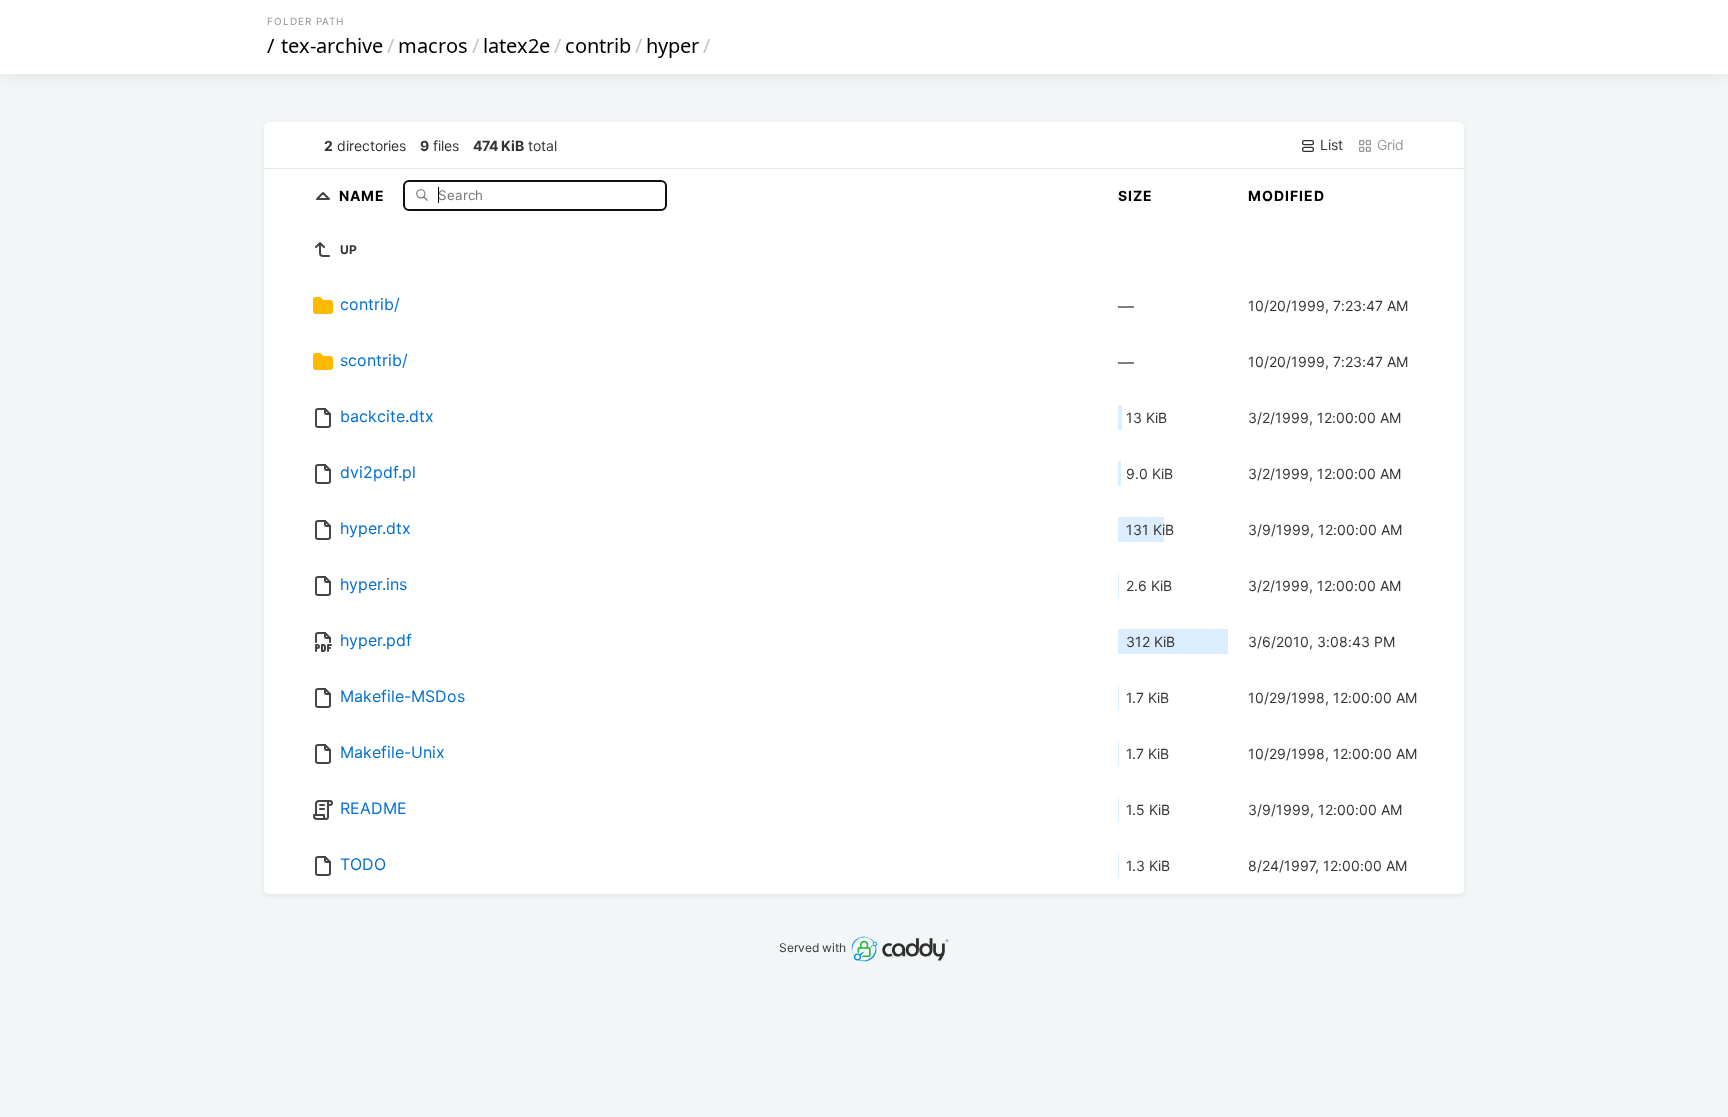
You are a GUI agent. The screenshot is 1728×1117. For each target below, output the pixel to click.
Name (364, 194)
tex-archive (332, 45)
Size (1135, 195)
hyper (672, 45)
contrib (598, 45)
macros (433, 45)
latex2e (516, 45)
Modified (1286, 195)
